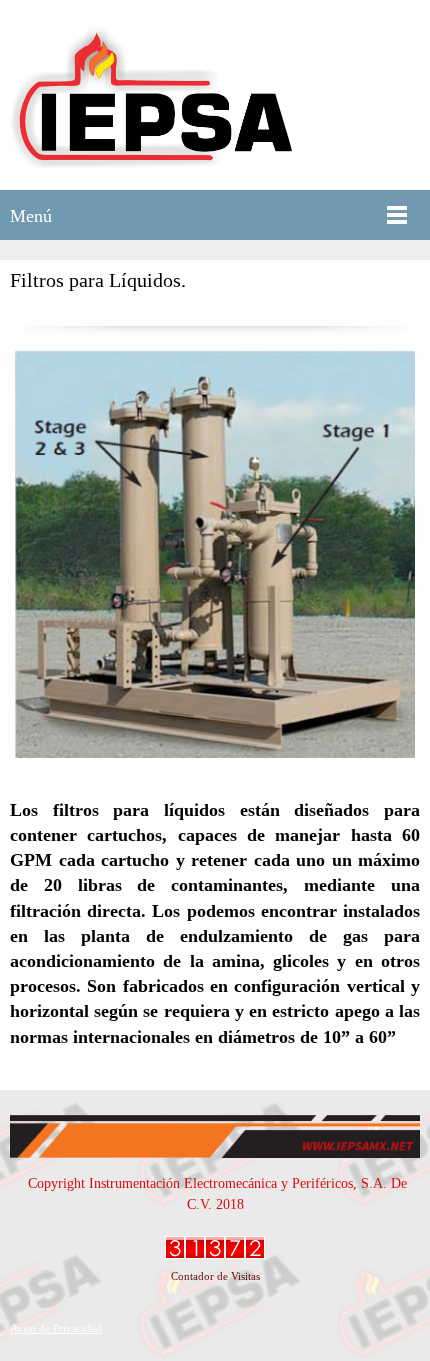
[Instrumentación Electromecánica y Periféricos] (151, 95)
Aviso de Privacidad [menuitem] (56, 1328)
